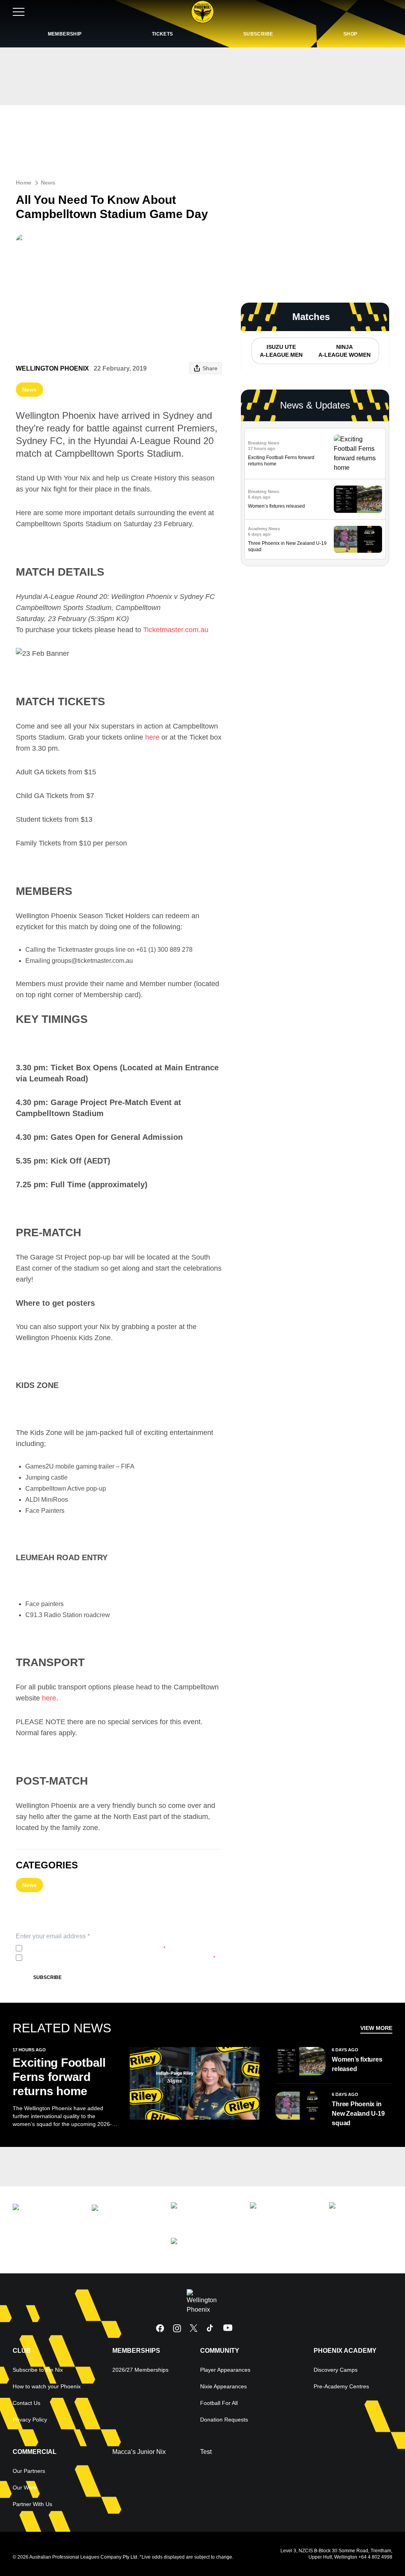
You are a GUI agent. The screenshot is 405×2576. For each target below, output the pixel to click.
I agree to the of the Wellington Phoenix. (95, 1948)
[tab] (281, 351)
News (48, 183)
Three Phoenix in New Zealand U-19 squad (358, 2114)
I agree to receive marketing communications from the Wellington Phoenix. (120, 1958)
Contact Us (26, 2403)
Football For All (219, 2403)
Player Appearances (225, 2370)
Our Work (25, 2487)
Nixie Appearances (223, 2386)
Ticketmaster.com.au (176, 630)
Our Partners (29, 2471)
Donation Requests (224, 2420)
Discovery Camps (336, 2370)
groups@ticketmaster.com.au (92, 961)
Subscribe (47, 1977)
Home (24, 183)
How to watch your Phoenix (47, 2386)
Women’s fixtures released (276, 506)
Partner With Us (32, 2504)
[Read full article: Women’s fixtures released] (358, 499)
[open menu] (19, 12)
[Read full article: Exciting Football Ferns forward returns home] (358, 454)
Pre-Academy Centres (341, 2386)
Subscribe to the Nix (38, 2370)
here (152, 737)
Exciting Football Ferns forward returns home (59, 2077)
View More (376, 2028)
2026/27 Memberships (140, 2370)
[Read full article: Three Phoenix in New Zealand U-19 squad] (358, 539)
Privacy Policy (78, 1948)
